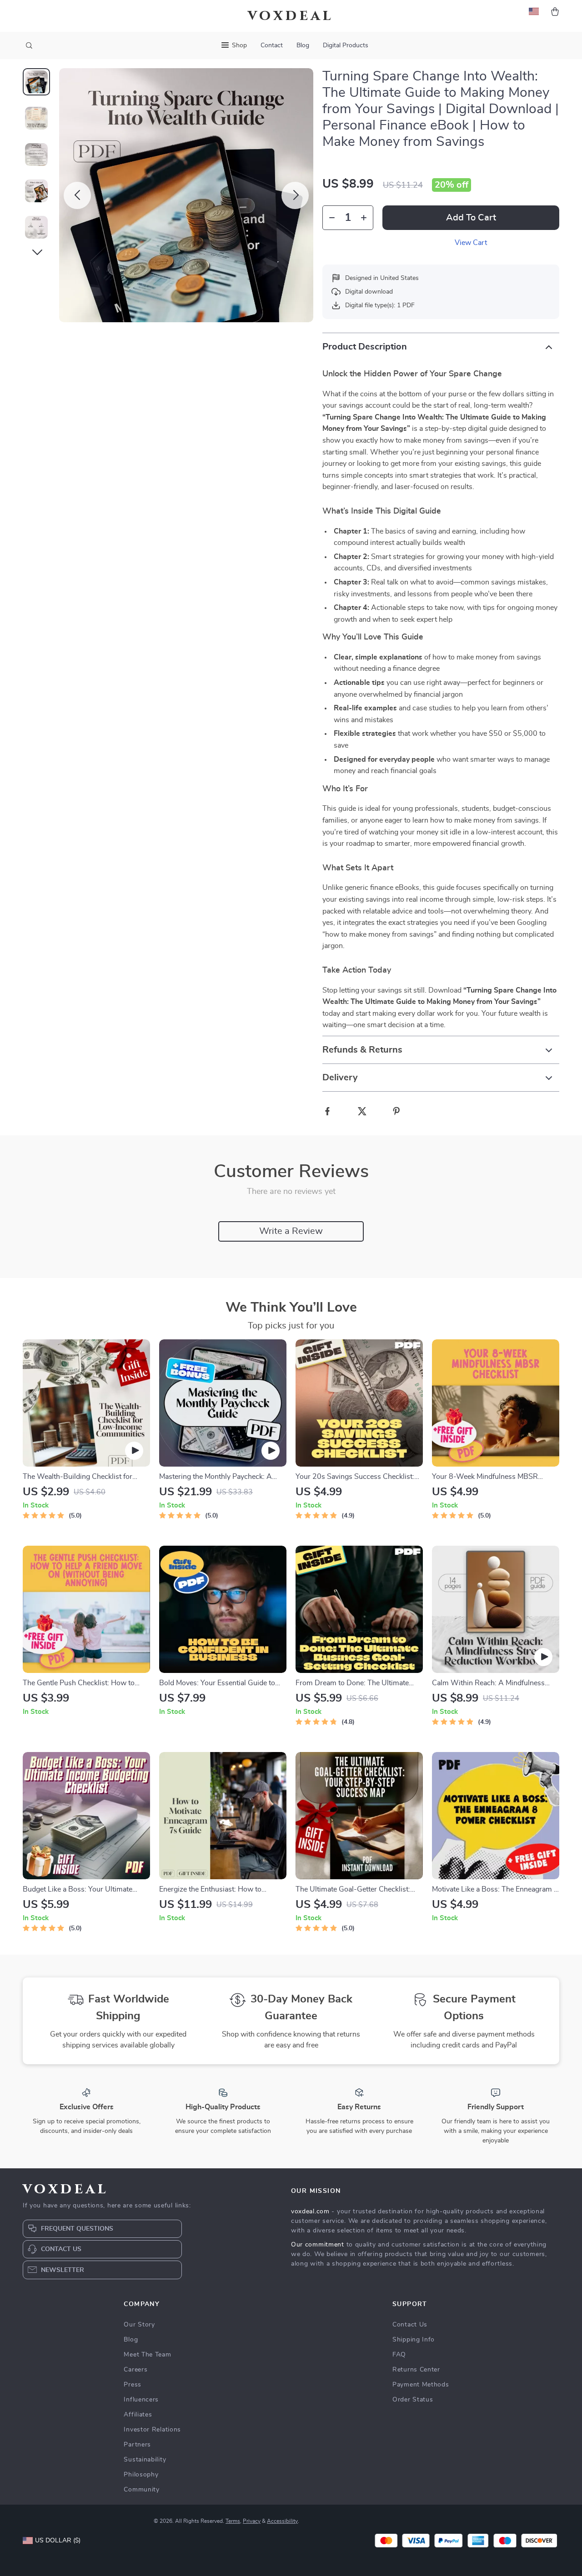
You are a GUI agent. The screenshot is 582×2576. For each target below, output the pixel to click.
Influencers (141, 2400)
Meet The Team (147, 2355)
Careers (135, 2370)
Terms (233, 2521)
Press (133, 2385)
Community (141, 2490)
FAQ (399, 2355)
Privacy (252, 2521)
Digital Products (346, 45)
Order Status (413, 2400)
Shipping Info (414, 2340)
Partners (137, 2445)
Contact (272, 45)
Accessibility (282, 2521)
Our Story (139, 2325)
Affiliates (138, 2415)
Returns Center (416, 2370)
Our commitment (318, 2245)
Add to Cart (471, 218)
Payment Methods (421, 2385)
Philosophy (141, 2475)
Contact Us (410, 2325)
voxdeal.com (310, 2212)
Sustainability (145, 2460)
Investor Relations (152, 2430)
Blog (303, 45)
